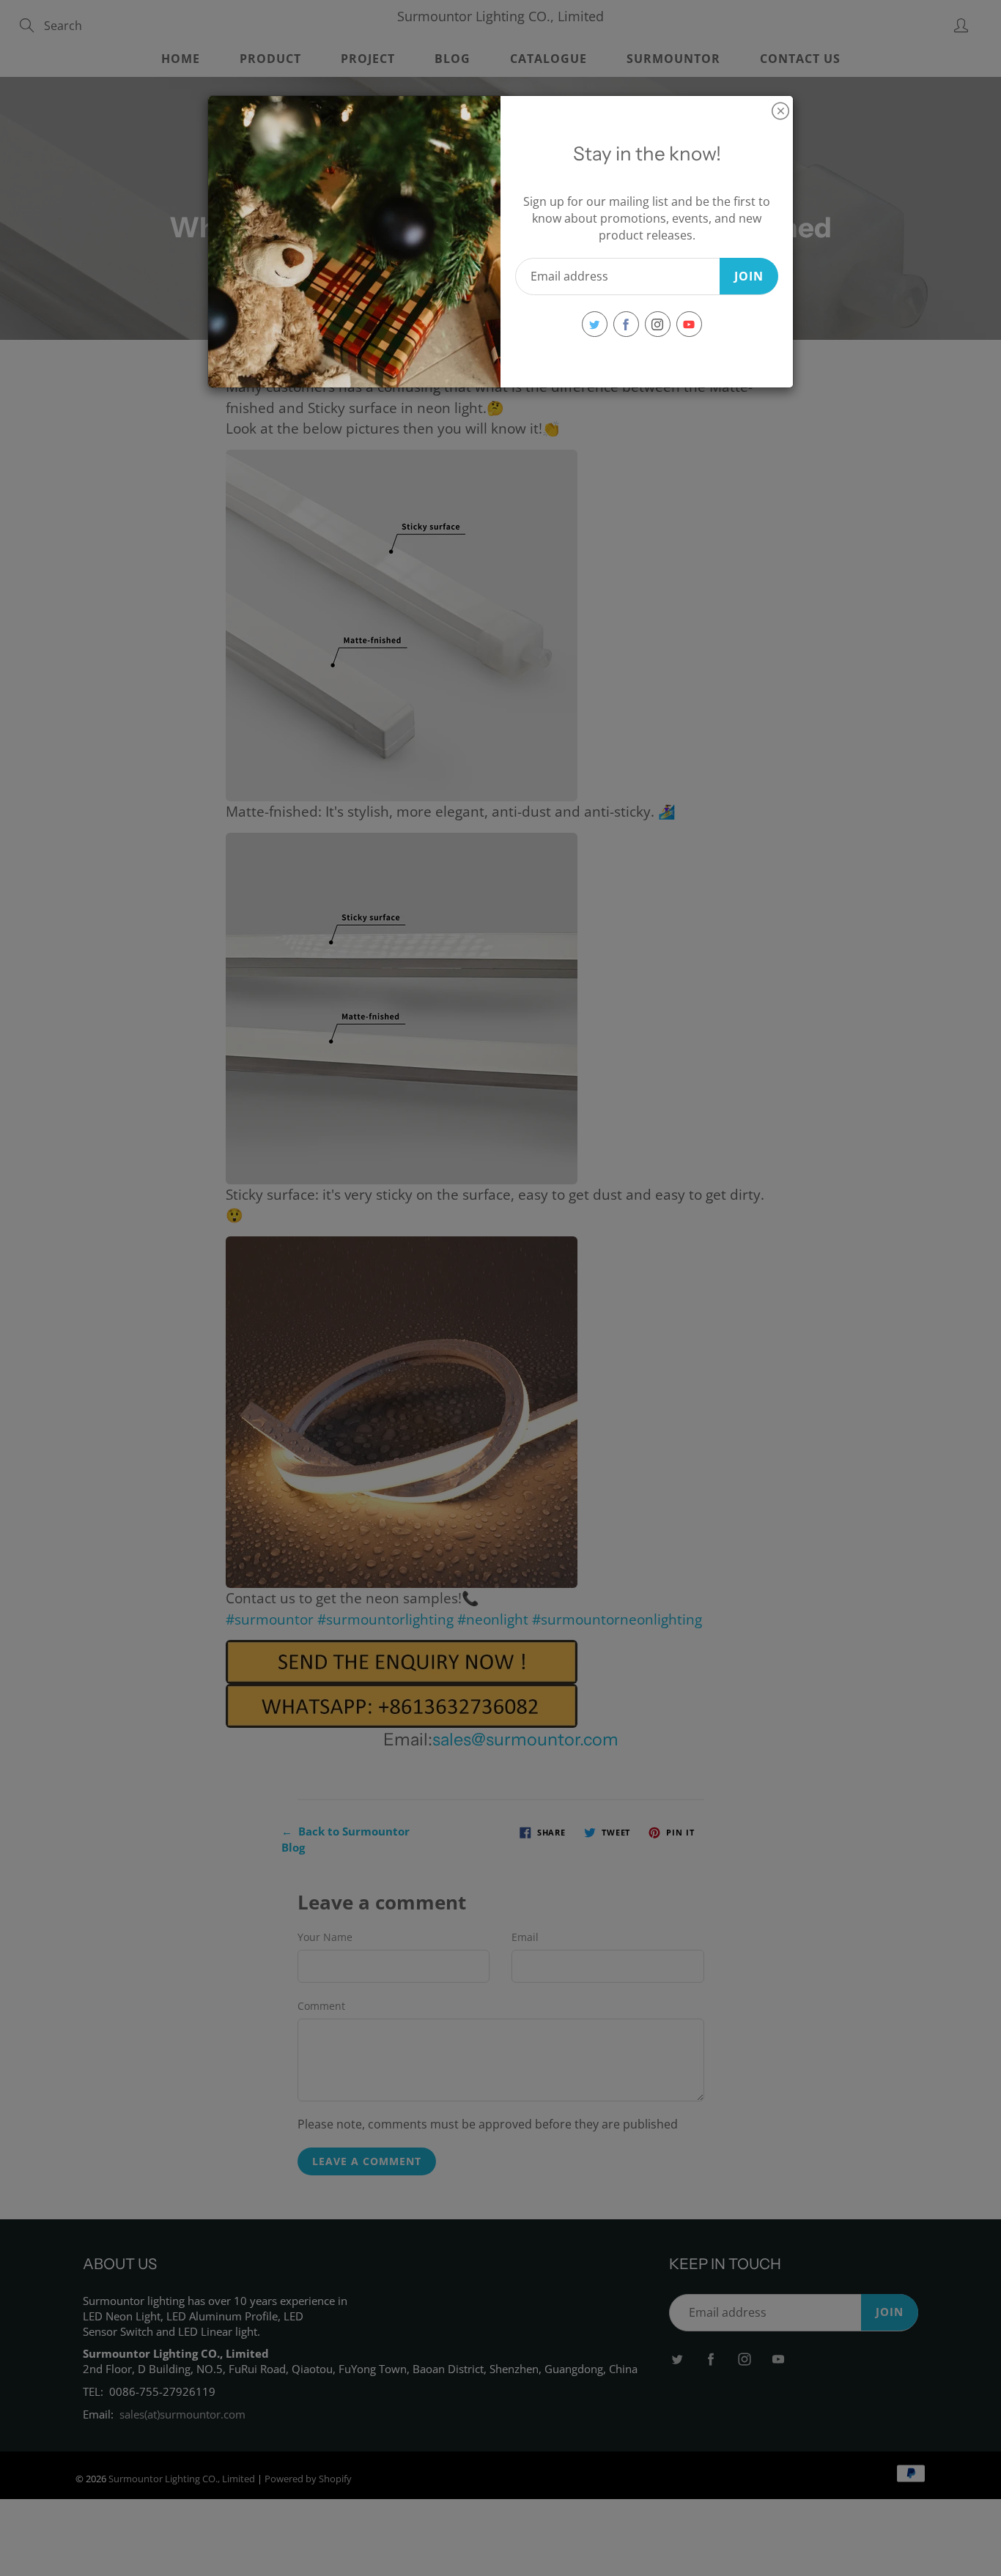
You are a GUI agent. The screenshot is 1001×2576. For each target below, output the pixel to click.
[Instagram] (658, 324)
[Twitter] (595, 324)
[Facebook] (626, 324)
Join (749, 276)
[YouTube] (689, 324)
